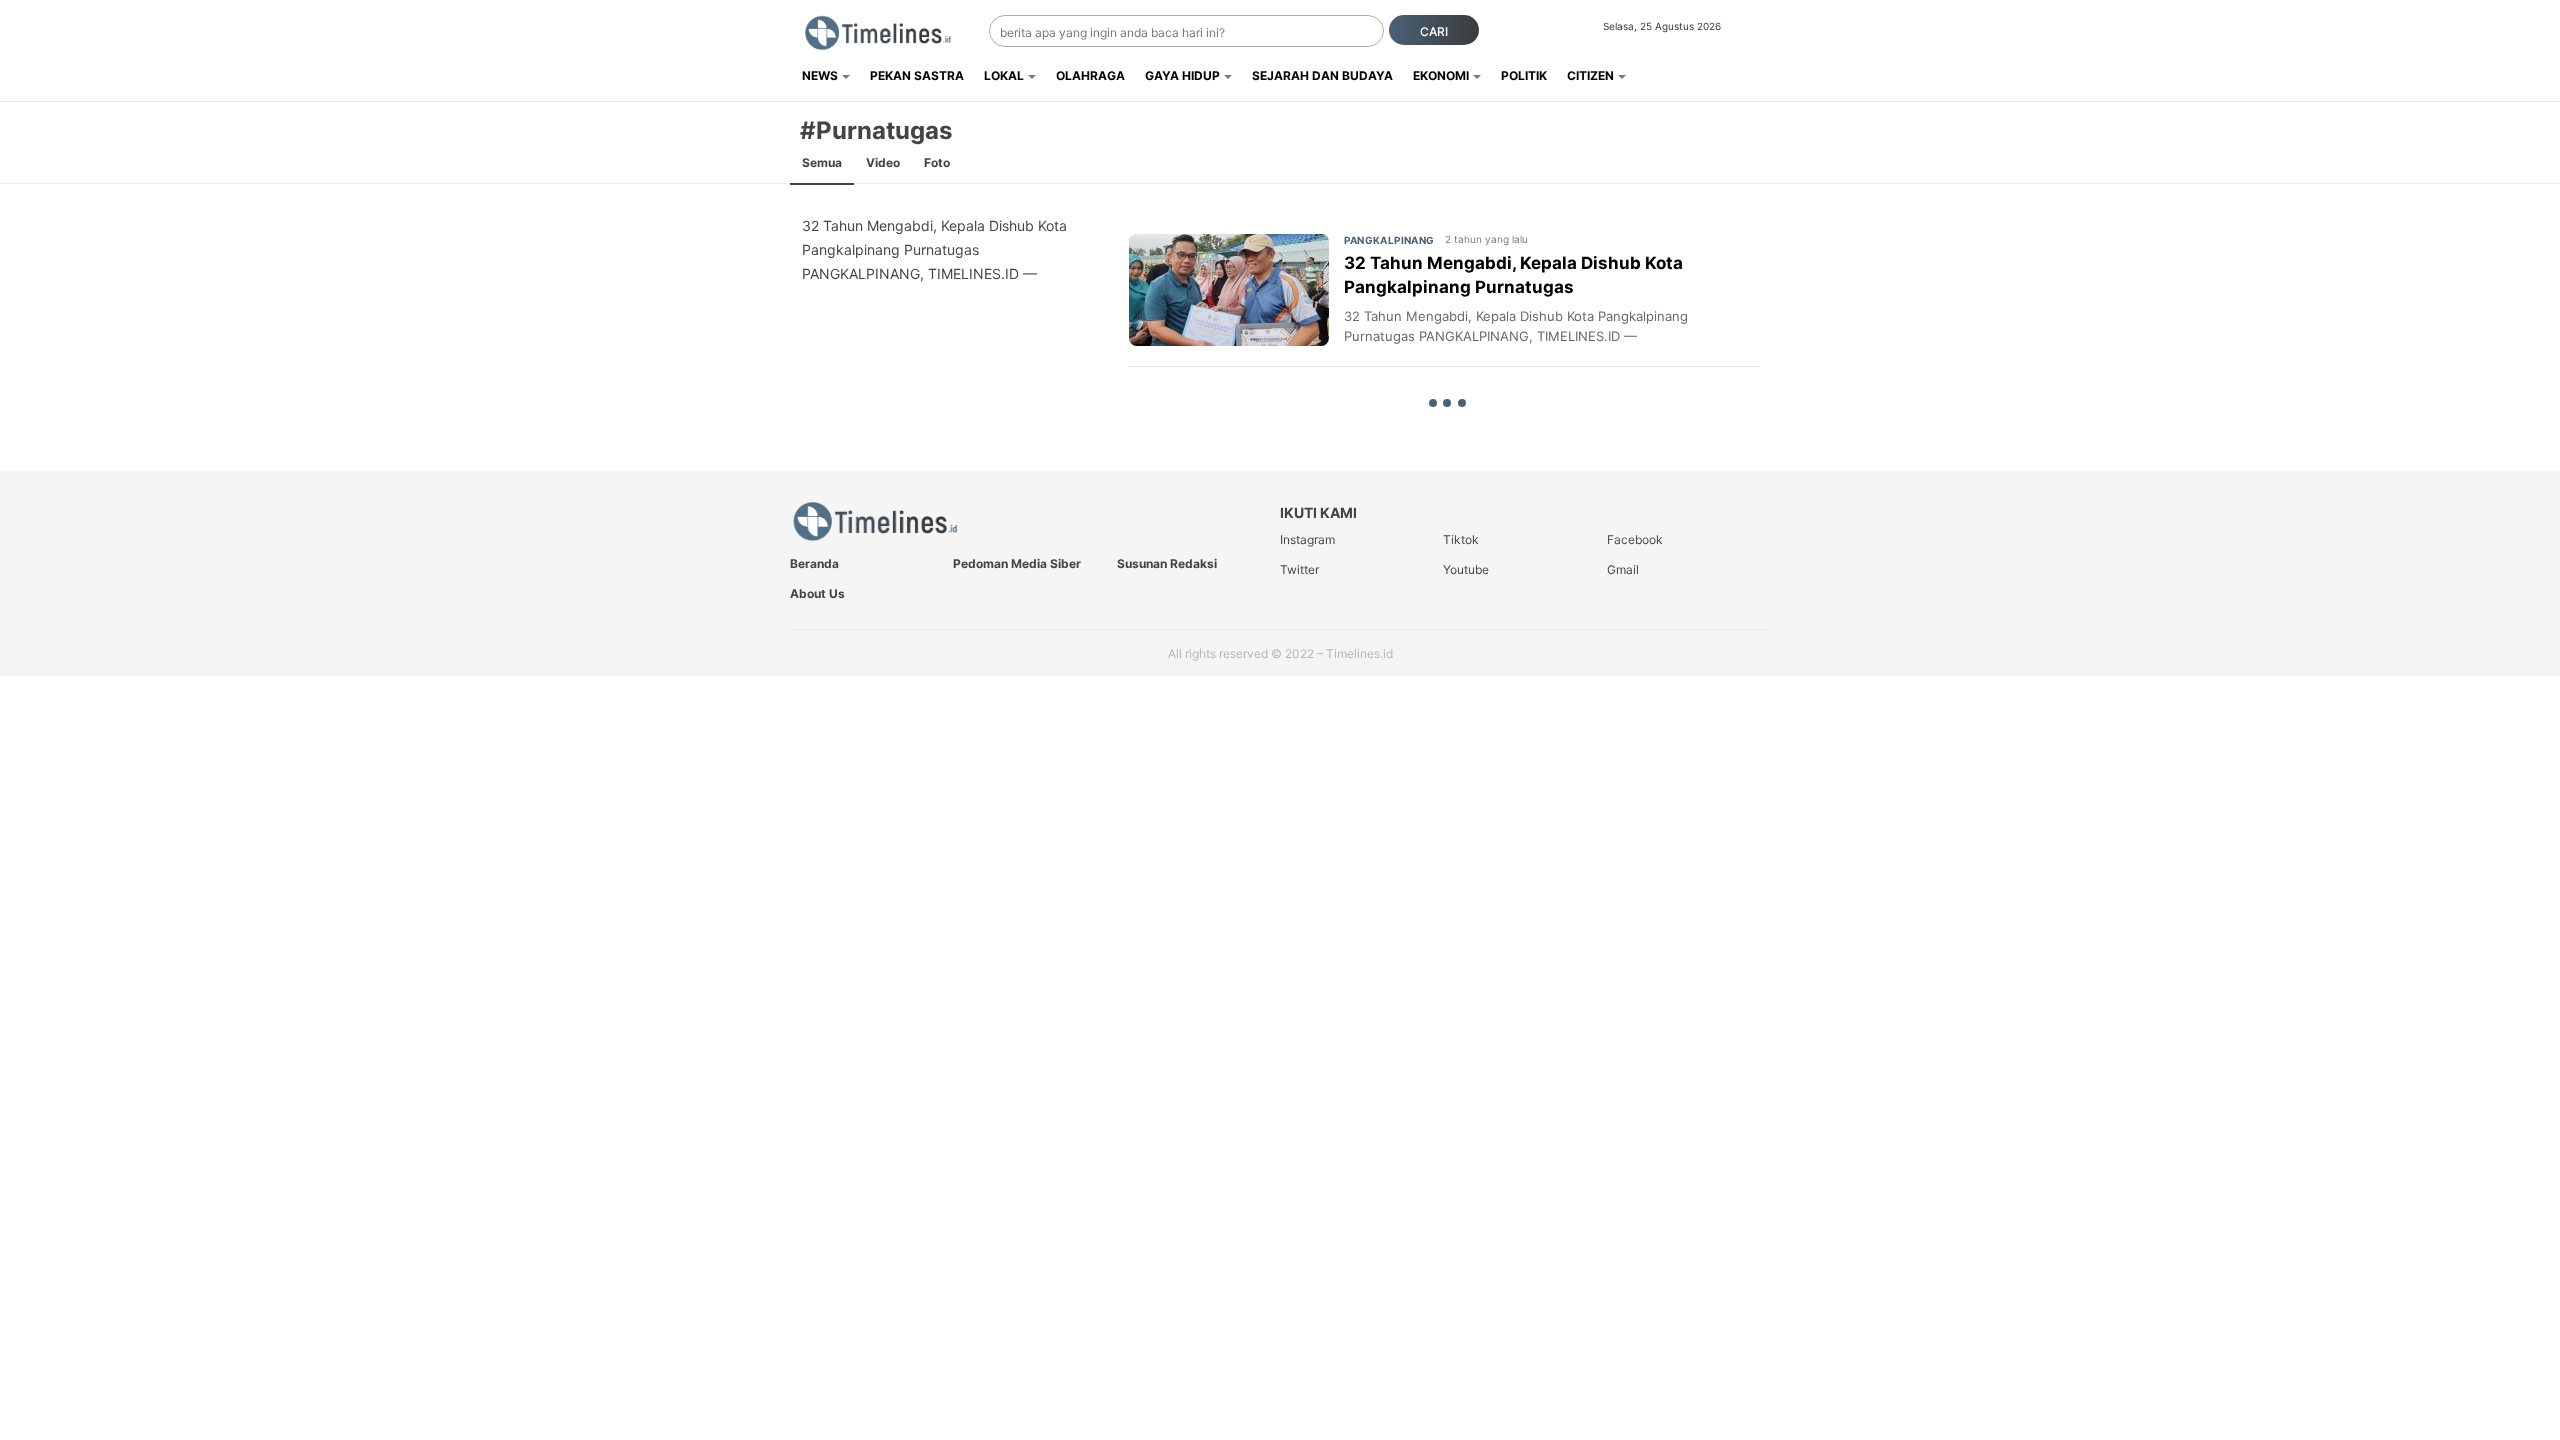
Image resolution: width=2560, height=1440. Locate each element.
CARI (1434, 31)
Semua (822, 162)
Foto (937, 162)
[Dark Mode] (1757, 31)
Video (883, 162)
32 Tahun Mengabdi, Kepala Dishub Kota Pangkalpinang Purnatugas (1513, 275)
